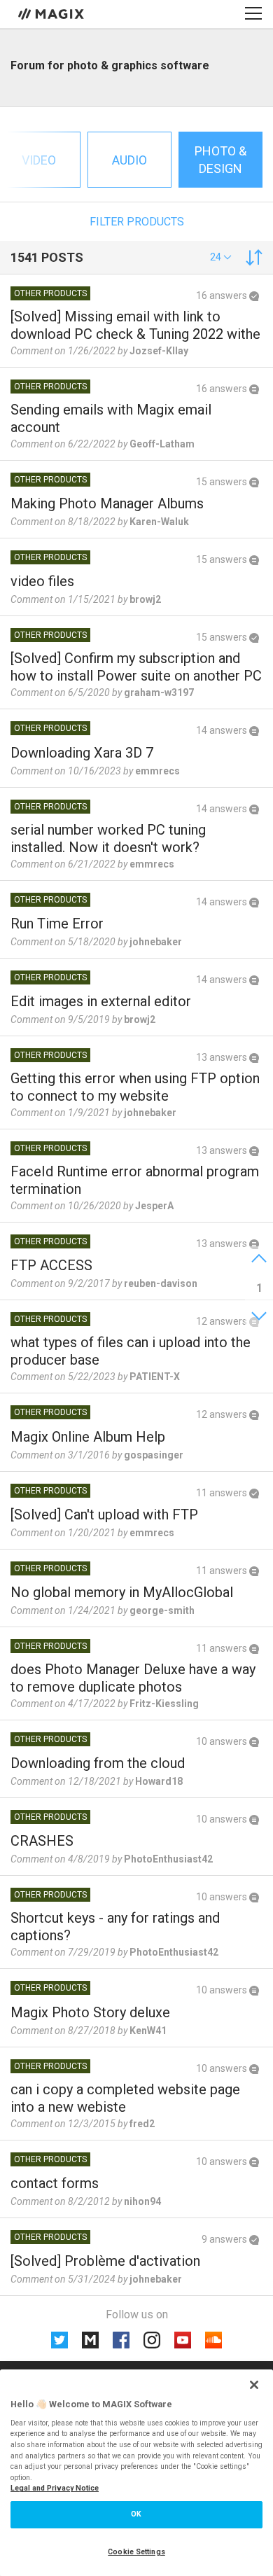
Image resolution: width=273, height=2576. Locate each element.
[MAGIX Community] (52, 13)
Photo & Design (220, 160)
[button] (221, 257)
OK (136, 2514)
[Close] (254, 2385)
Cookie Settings (136, 2552)
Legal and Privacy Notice (55, 2488)
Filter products (137, 222)
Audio (129, 160)
